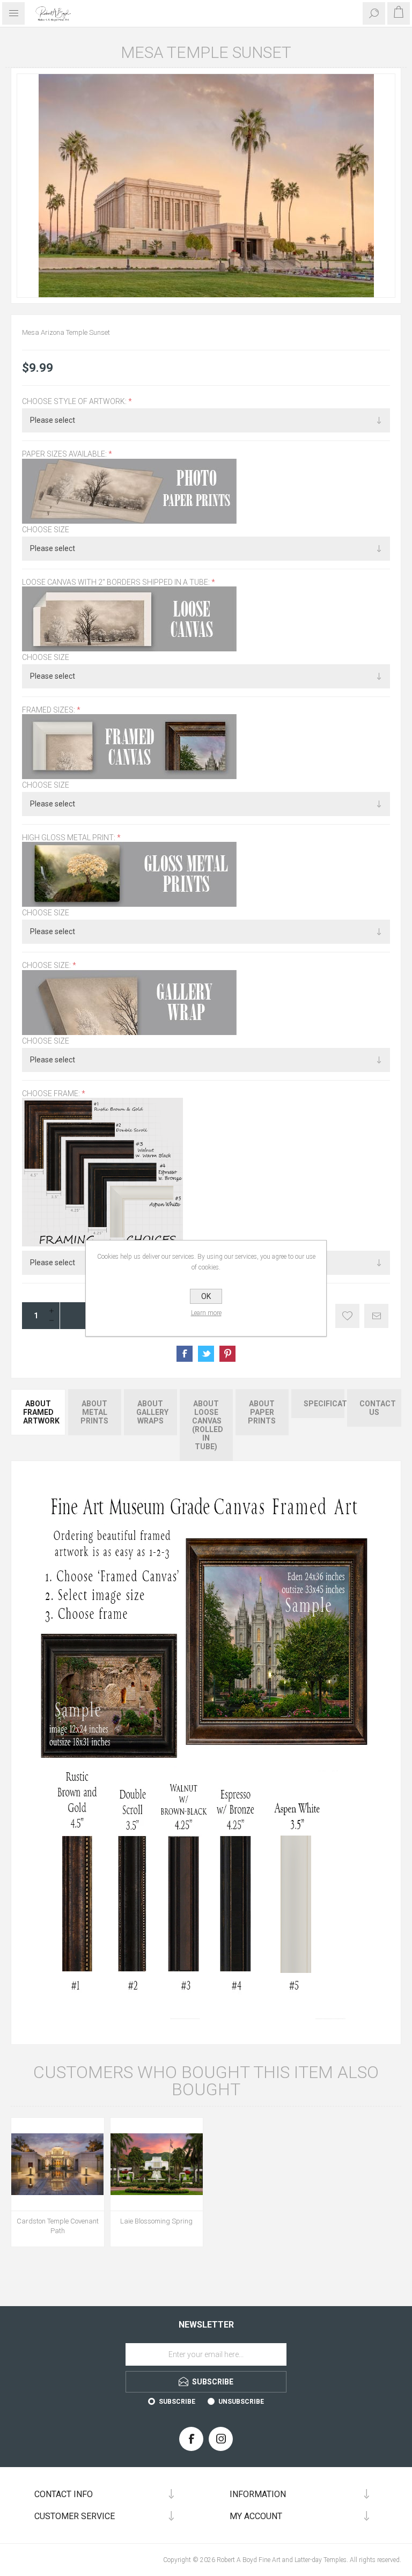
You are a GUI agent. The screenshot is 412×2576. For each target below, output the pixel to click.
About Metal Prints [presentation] (94, 1412)
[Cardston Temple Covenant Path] (58, 2164)
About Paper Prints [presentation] (262, 1412)
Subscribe (177, 2402)
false (206, 1354)
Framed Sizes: (49, 710)
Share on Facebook (185, 1354)
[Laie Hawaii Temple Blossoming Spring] (157, 2164)
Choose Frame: (52, 1093)
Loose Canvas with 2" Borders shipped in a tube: (117, 582)
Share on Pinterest (227, 1354)
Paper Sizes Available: (65, 454)
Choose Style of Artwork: (75, 401)
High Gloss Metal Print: (69, 838)
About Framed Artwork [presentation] (41, 1412)
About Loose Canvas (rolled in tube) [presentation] (208, 1425)
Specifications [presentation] (324, 1404)
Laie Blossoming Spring (156, 2221)
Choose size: (47, 966)
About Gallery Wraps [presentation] (152, 1412)
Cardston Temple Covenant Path (58, 2226)
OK (206, 1296)
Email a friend (376, 1316)
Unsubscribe (241, 2402)
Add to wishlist (347, 1316)
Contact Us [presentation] (378, 1408)
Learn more (206, 1313)
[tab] (39, 1425)
